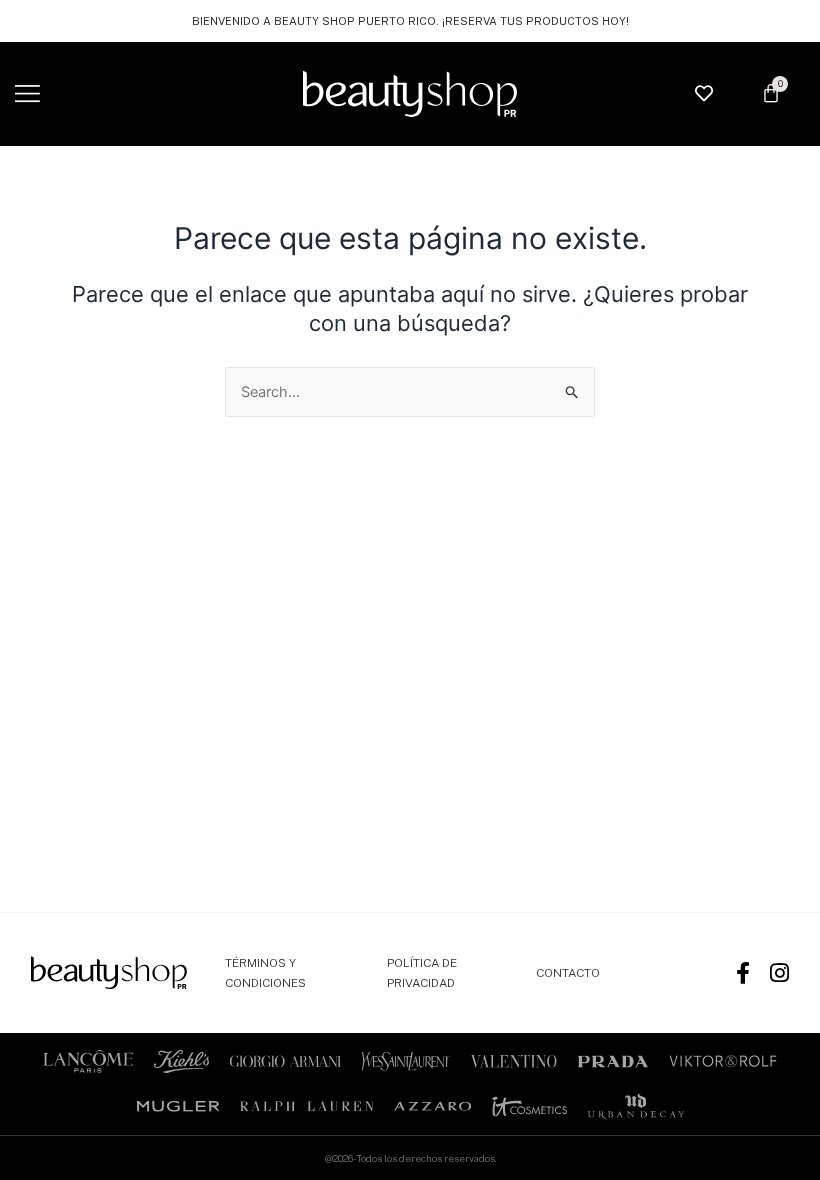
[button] (27, 94)
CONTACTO (568, 973)
